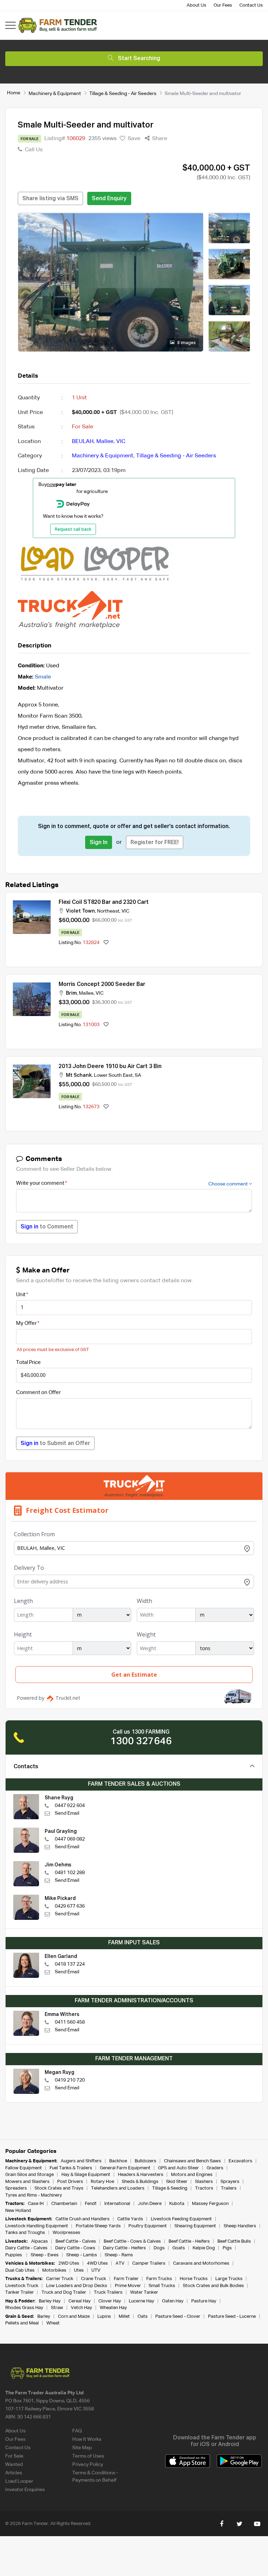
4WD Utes (97, 2263)
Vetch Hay (81, 2308)
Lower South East (113, 1075)
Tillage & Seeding (170, 2188)
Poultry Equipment (148, 2226)
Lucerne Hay (142, 2301)
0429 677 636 (70, 1906)
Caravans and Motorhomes (201, 2263)
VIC (121, 442)
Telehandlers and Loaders (118, 2188)
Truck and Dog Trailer (64, 2292)
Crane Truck (94, 2279)
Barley (44, 2317)
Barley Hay (50, 2301)
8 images (186, 343)
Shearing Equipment (195, 2226)
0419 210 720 (70, 2080)
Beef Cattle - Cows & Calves (132, 2241)
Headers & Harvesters (141, 2175)
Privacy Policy (88, 2465)
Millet (124, 2317)
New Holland (18, 2211)
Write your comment (40, 1183)
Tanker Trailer (20, 2292)
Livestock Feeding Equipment (181, 2219)
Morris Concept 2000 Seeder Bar (102, 985)
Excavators (240, 2161)
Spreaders (16, 2188)
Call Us (33, 150)
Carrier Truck (60, 2279)
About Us (196, 5)
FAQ (77, 2431)
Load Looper (19, 2481)
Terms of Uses (88, 2456)
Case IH (36, 2204)
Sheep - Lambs (82, 2255)
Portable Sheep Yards (98, 2226)
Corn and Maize (74, 2317)
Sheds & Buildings (140, 2182)
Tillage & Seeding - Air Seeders (123, 94)
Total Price (28, 1362)
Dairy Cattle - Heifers (124, 2248)
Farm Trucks (159, 2279)
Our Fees (223, 5)
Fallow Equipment (24, 2168)
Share (159, 139)
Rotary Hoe (102, 2182)
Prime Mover (128, 2286)
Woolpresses (66, 2233)
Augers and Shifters (81, 2161)
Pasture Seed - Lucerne (232, 2317)
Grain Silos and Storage (29, 2175)
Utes (79, 2270)
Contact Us (251, 5)
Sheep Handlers (240, 2226)
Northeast (108, 911)
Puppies (14, 2255)
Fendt (91, 2204)
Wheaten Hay (113, 2308)
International (117, 2204)
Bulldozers (146, 2161)
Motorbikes (54, 2270)
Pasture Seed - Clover (178, 2317)
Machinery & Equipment (55, 94)
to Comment (47, 1227)
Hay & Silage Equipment (86, 2175)
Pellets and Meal (22, 2323)
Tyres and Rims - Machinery (34, 2195)
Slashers (204, 2182)
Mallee (105, 442)
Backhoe (118, 2161)
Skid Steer (177, 2182)
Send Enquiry (109, 199)
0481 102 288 (70, 1873)
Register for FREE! (155, 843)
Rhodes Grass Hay (24, 2308)
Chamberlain (64, 2204)
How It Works (87, 2439)
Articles (14, 2473)
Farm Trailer (126, 2279)
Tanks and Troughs (25, 2233)
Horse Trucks (194, 2279)
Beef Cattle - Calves (76, 2241)
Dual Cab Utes (20, 2270)
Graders (215, 2168)
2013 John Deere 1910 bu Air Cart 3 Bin (110, 1067)
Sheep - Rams (119, 2255)
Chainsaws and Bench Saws (192, 2161)
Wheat (53, 2323)
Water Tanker (144, 2292)
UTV (96, 2270)
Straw (57, 2308)
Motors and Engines (192, 2175)
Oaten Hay (173, 2301)
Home (14, 93)
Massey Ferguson (210, 2204)
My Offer (26, 1323)
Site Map (82, 2448)
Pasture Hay (204, 2301)
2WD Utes (69, 2263)
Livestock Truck (22, 2286)
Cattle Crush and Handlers (83, 2219)
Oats (143, 2317)
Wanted (14, 2465)
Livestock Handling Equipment (37, 2226)
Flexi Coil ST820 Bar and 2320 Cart (104, 902)
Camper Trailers (149, 2263)
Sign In (99, 843)
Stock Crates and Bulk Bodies (213, 2286)
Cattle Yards (130, 2219)
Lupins (104, 2317)
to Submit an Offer (55, 1444)
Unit (21, 1295)
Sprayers (230, 2182)
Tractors (204, 2188)
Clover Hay (110, 2301)
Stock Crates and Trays (59, 2188)
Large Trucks (229, 2279)
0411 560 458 (70, 2022)
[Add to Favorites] (106, 943)
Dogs (159, 2248)
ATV (120, 2263)
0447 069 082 (70, 1839)
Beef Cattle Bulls (234, 2241)
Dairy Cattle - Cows (75, 2248)
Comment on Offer (38, 1392)
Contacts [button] (26, 1767)
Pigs (227, 2248)
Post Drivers (70, 2182)
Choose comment (229, 1184)
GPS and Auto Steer (178, 2168)
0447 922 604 (70, 1806)
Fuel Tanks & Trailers (71, 2168)
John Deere (150, 2204)
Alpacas (39, 2241)
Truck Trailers (108, 2292)
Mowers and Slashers (27, 2182)
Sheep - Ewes (45, 2255)
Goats (179, 2248)
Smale (43, 677)
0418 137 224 (70, 1964)
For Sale (14, 2456)
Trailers (229, 2188)
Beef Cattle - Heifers (189, 2241)
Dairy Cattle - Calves (26, 2248)
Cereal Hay (80, 2301)
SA (138, 1075)
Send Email (67, 1813)
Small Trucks (162, 2286)
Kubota (177, 2204)
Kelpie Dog (204, 2248)
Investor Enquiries (25, 2490)
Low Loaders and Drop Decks (77, 2286)
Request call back (73, 530)
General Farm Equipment (125, 2168)
